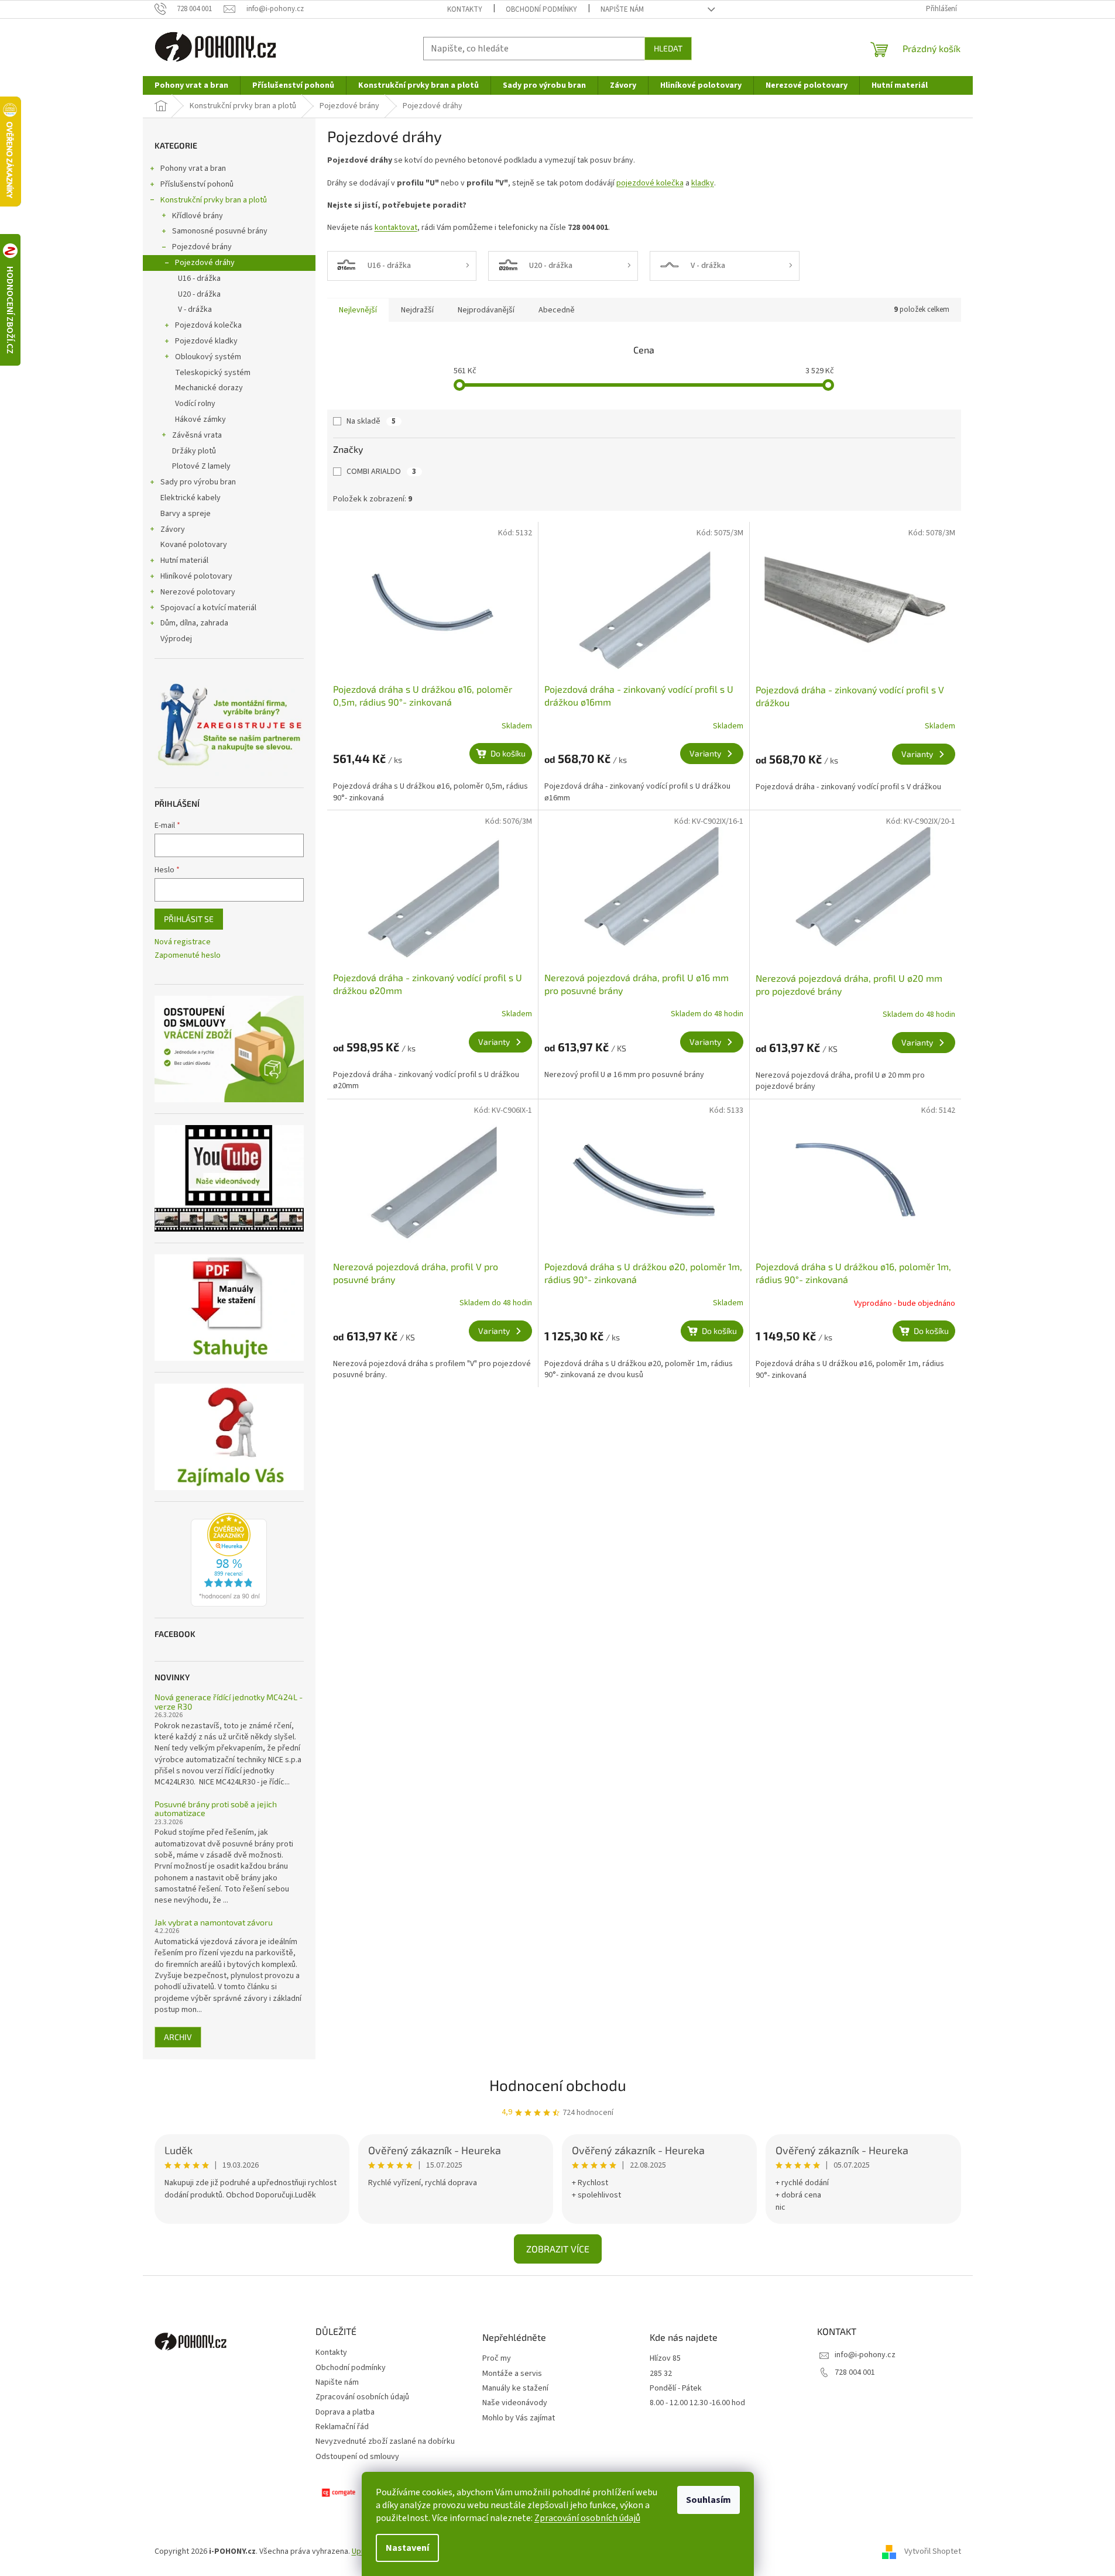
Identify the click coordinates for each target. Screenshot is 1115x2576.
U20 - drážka (199, 294)
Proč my (497, 2359)
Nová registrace (183, 942)
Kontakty (465, 9)
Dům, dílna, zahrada (194, 623)
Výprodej (176, 639)
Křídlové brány (198, 216)
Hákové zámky (200, 419)
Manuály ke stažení (515, 2388)
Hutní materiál (184, 560)
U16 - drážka (199, 278)
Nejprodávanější (486, 310)
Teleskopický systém (213, 373)
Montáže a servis (512, 2374)
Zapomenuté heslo (188, 956)
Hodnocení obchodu (558, 2085)
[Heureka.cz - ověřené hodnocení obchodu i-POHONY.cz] (229, 1560)
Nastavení (407, 2548)
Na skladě (371, 421)
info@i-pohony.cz (865, 2355)
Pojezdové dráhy (205, 263)
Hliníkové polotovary (196, 576)
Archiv (178, 2037)
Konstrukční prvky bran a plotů (214, 200)
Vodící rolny (195, 404)
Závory (173, 529)
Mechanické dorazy (209, 388)
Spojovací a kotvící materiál (208, 608)
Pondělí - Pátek (676, 2388)
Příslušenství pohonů (197, 184)
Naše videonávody (515, 2403)
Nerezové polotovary (198, 592)
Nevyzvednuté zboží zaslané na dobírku (385, 2441)
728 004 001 (855, 2372)
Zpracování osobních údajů (587, 2518)
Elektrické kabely (191, 498)
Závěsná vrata (197, 435)
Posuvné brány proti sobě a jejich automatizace (216, 1809)
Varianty (705, 753)
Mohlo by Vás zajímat (519, 2418)
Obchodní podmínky (541, 9)
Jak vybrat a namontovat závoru (214, 1922)
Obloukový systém (208, 357)
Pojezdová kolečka (208, 325)
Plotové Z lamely (201, 466)
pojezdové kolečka (650, 183)
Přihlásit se (189, 919)
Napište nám (622, 9)
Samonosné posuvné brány (220, 231)
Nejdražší (417, 310)
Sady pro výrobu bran (198, 482)
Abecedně (557, 310)
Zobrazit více (558, 2249)
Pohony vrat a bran (193, 168)
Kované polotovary (194, 545)
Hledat (668, 48)
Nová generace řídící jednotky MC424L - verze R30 (229, 1702)
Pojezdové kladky (206, 341)
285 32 (661, 2374)
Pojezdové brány (202, 247)
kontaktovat (396, 228)
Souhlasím (709, 2500)
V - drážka (195, 309)
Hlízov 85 (665, 2359)
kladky (703, 183)
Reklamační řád (342, 2427)
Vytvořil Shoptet (933, 2551)
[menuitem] (191, 85)
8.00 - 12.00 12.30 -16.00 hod (697, 2403)
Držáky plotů (194, 451)
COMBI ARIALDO (381, 472)
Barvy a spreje (186, 514)
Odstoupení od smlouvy (357, 2457)
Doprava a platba (345, 2412)
